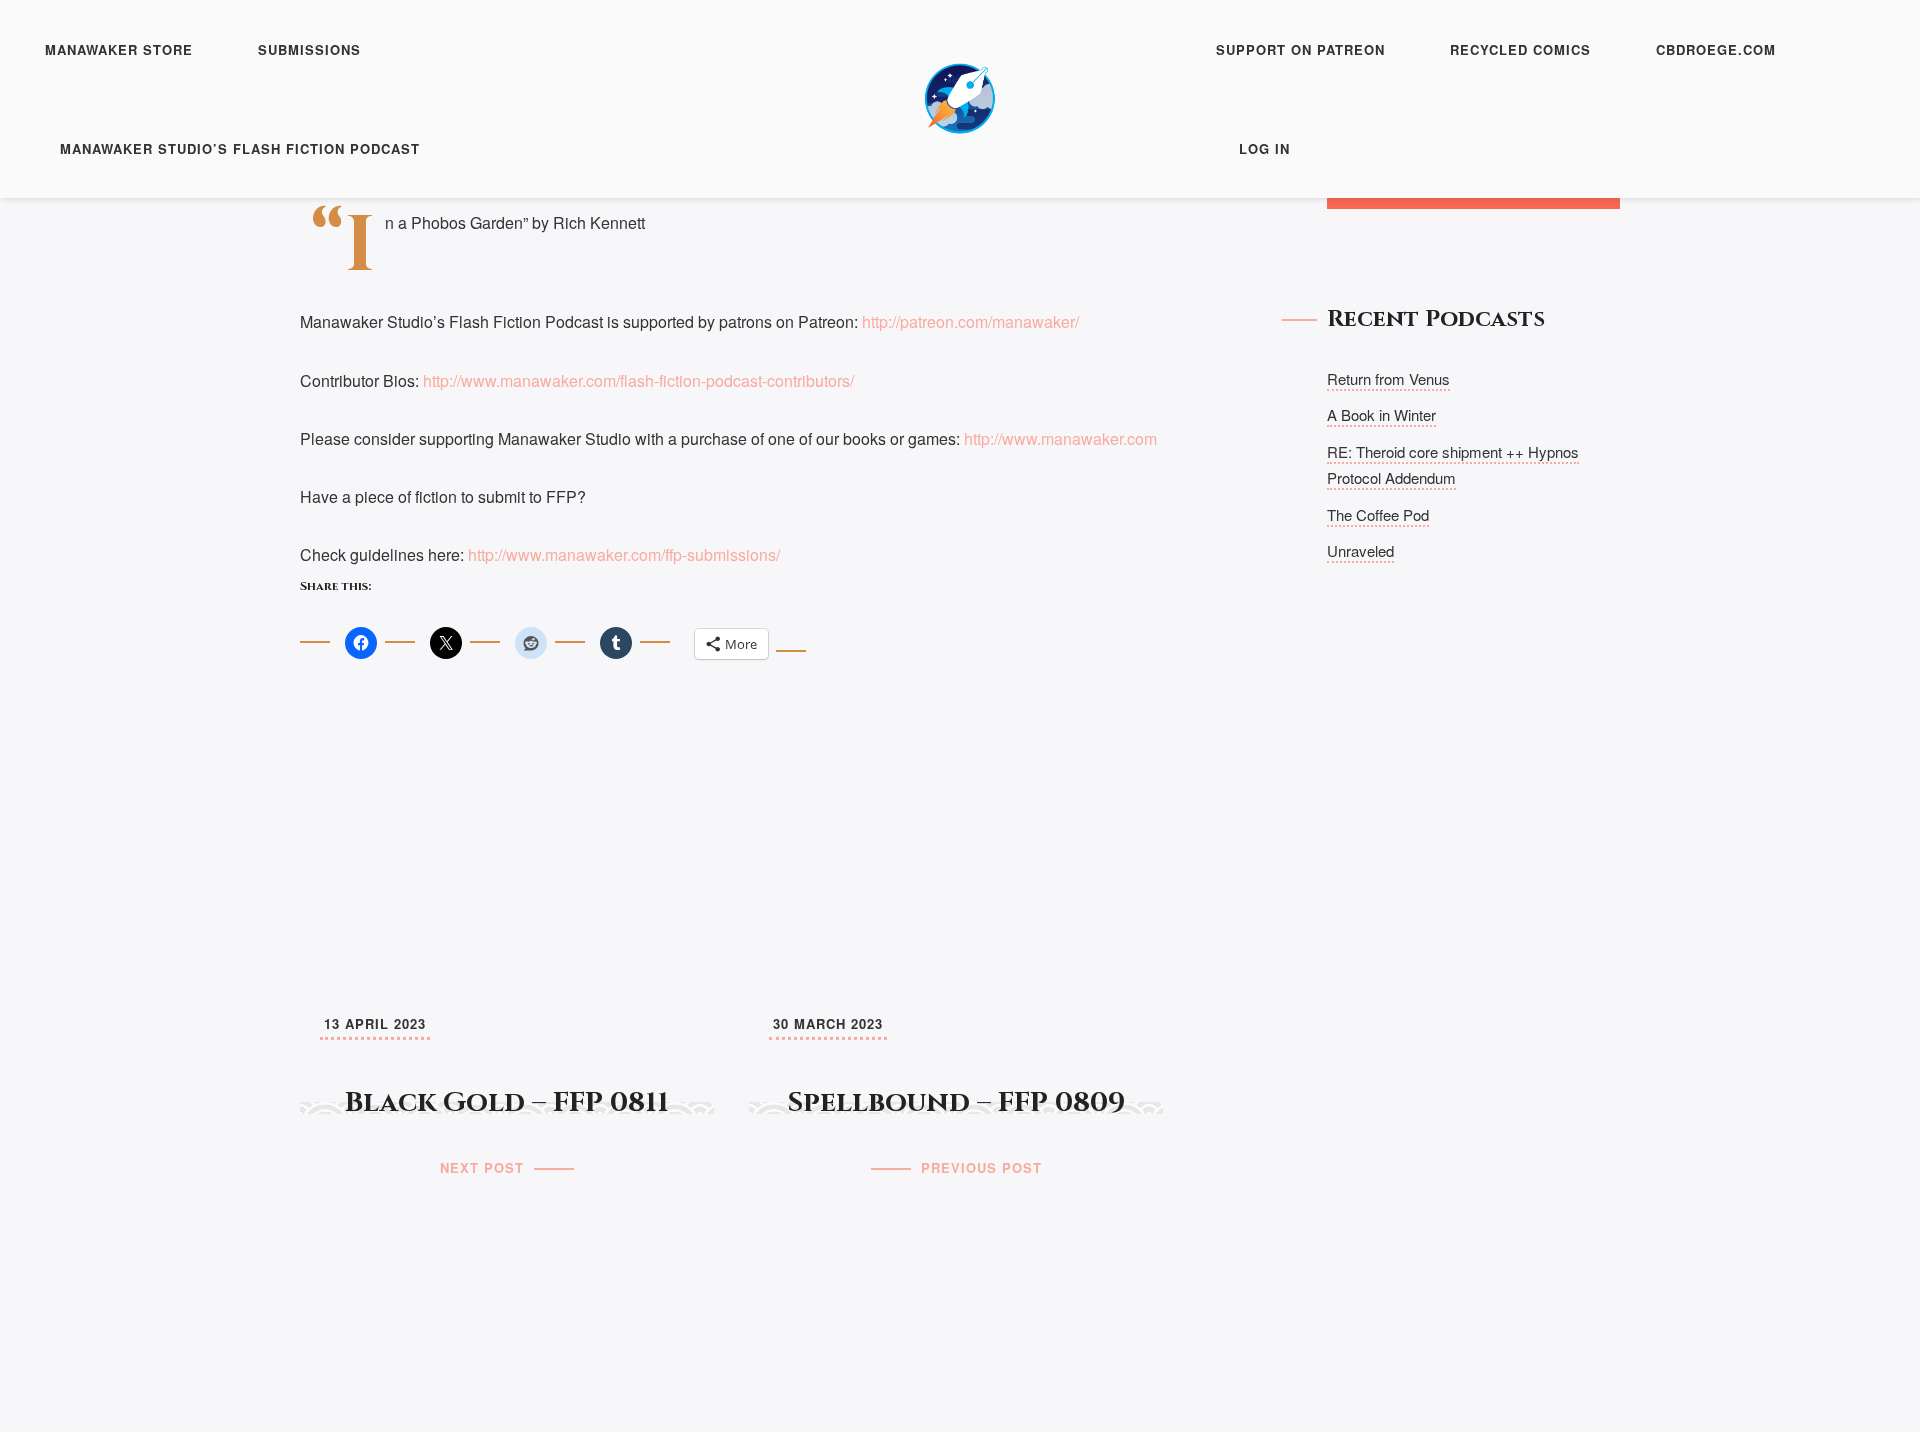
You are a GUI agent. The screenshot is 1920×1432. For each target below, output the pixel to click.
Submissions (309, 49)
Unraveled (1360, 550)
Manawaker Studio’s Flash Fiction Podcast (240, 148)
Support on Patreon (1300, 49)
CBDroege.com (1716, 49)
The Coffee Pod (1378, 514)
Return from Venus (1388, 378)
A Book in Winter (1381, 414)
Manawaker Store (119, 49)
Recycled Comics (1520, 49)
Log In (1264, 148)
